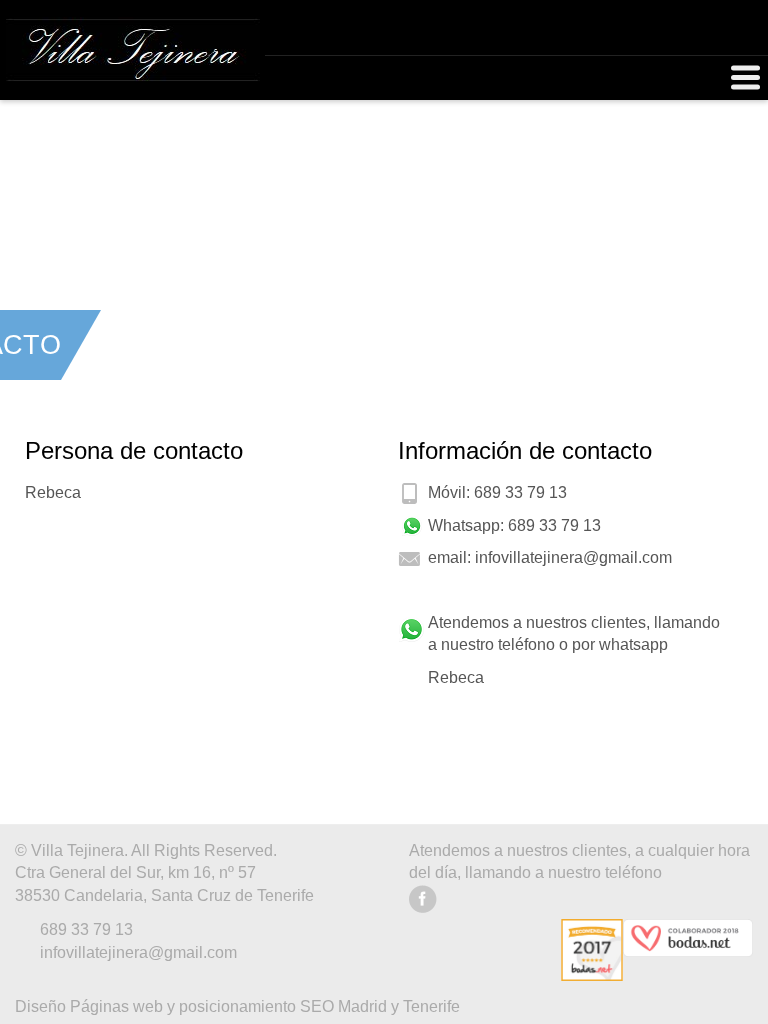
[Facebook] (423, 907)
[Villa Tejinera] (132, 49)
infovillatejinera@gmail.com (573, 557)
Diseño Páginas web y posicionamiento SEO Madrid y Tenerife (237, 1006)
